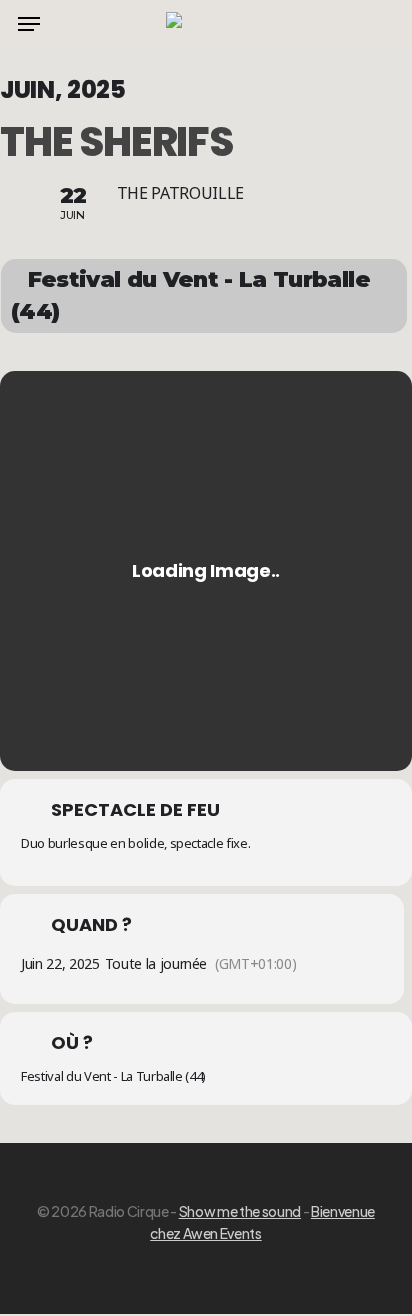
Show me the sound (240, 1211)
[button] (29, 24)
